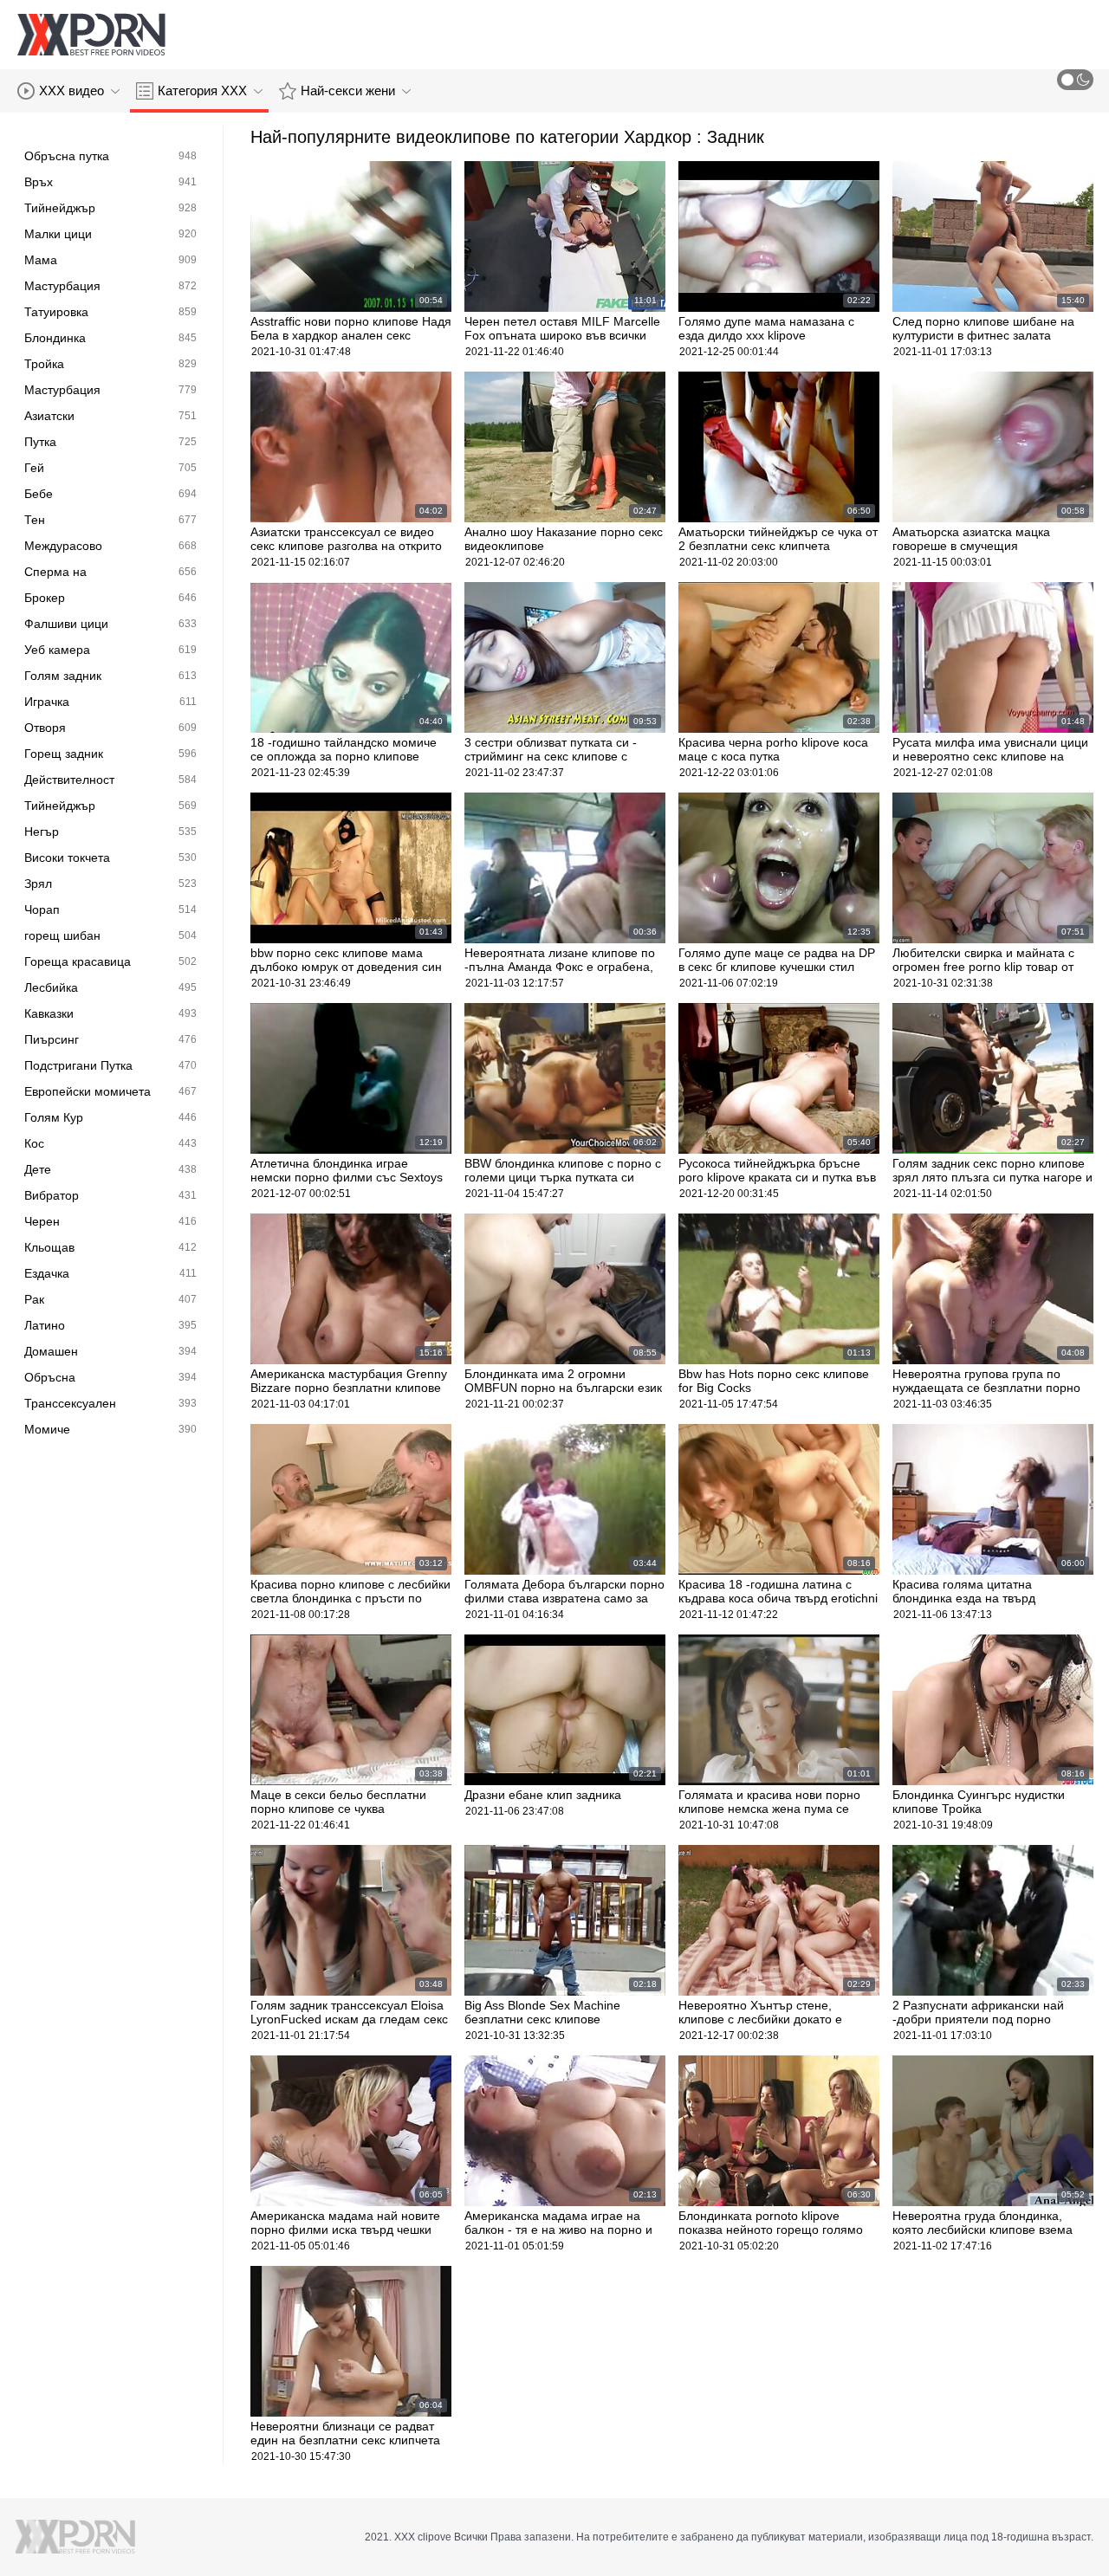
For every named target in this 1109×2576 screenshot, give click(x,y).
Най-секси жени (348, 91)
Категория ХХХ (202, 91)
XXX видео (71, 91)
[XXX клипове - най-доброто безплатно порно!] (91, 35)
